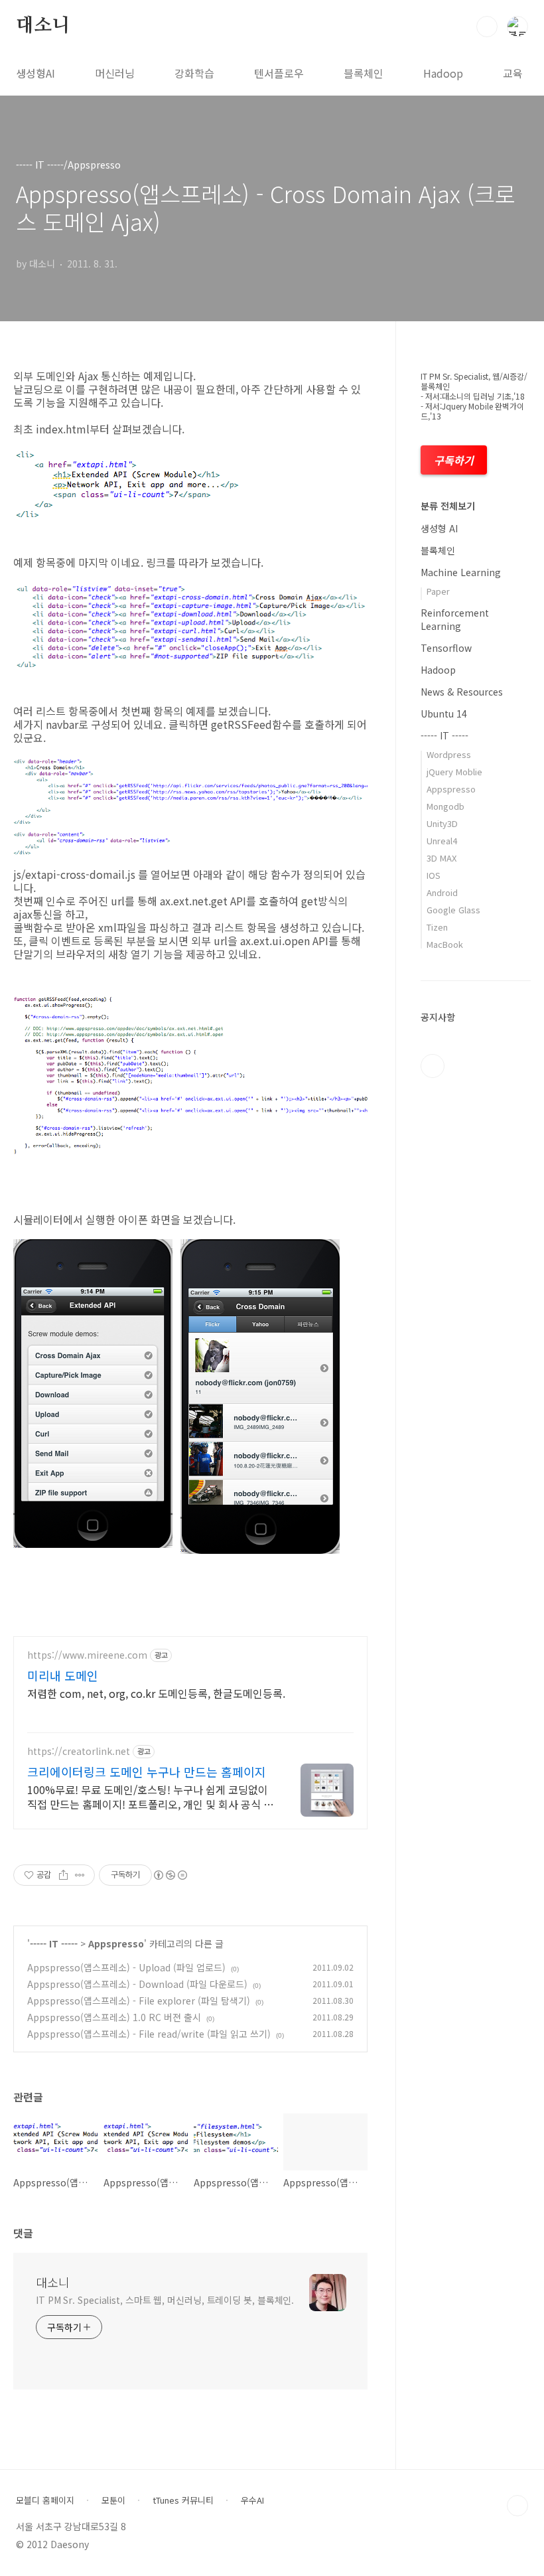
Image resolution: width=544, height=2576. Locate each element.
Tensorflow (446, 648)
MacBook (445, 944)
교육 (513, 73)
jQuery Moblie (454, 772)
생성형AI (35, 73)
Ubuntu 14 (444, 714)
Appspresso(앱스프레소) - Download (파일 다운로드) (137, 1984)
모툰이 (113, 2500)
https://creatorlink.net (79, 1751)
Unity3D (442, 823)
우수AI (252, 2500)
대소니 (42, 26)
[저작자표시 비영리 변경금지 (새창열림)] (170, 1875)
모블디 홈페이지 (45, 2500)
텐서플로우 (279, 73)
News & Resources (462, 692)
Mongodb (445, 806)
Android (442, 892)
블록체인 (364, 73)
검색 (487, 27)
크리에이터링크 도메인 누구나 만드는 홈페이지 (147, 1772)
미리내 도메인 (63, 1675)
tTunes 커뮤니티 (183, 2500)
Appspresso (116, 1943)
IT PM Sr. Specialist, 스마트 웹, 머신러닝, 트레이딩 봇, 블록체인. (165, 2300)
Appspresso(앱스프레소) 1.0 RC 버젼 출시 (114, 2017)
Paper (438, 591)
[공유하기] (63, 1875)
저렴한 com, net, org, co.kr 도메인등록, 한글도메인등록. (156, 1693)
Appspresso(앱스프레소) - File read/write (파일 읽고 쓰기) (149, 2034)
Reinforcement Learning (455, 619)
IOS (434, 875)
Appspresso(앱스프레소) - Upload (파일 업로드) (126, 1967)
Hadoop (443, 73)
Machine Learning (461, 572)
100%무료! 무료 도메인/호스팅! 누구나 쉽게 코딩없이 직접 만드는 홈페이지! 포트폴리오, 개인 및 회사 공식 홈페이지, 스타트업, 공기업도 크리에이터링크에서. (150, 1796)
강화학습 (194, 73)
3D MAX (442, 858)
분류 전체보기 (448, 506)
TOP (517, 2506)
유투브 (433, 1066)
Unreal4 (442, 841)
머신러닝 (115, 73)
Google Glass (453, 910)
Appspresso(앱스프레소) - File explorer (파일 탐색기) (139, 2001)
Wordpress (449, 754)
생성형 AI (439, 528)
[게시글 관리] (80, 1875)
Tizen (437, 927)
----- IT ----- (54, 1943)
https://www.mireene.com (87, 1655)
